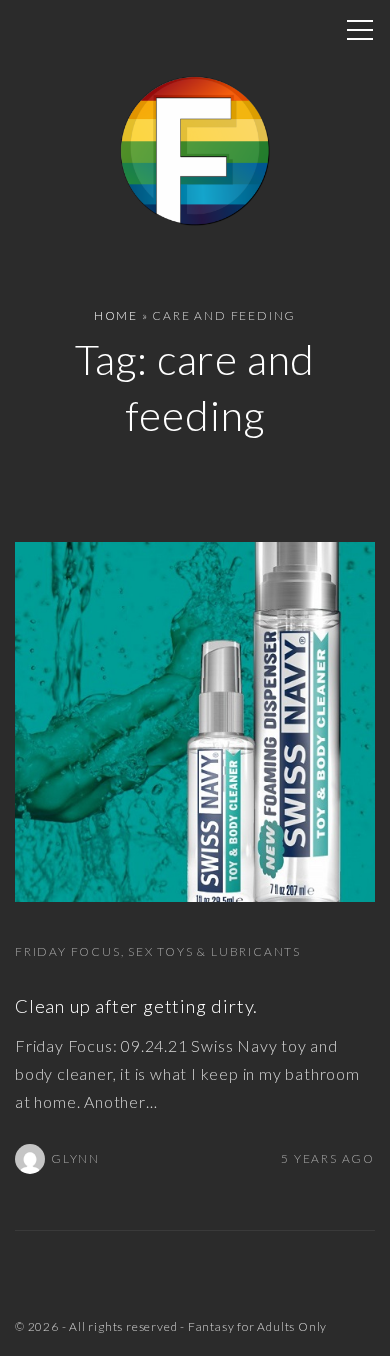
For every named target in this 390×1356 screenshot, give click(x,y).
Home (116, 315)
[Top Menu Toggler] (360, 30)
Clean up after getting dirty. (136, 1006)
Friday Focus (68, 951)
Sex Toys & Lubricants (214, 951)
